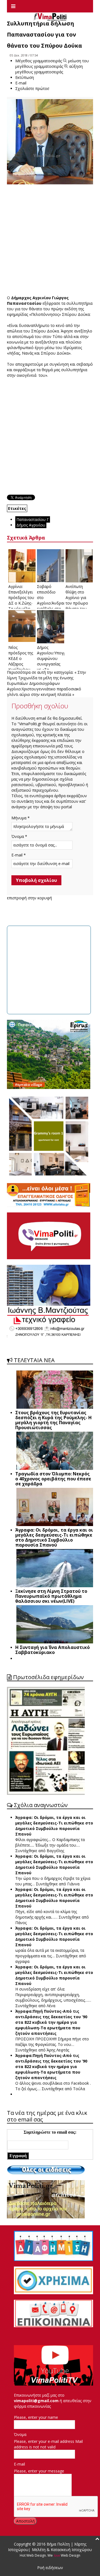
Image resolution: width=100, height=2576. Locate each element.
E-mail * (19, 855)
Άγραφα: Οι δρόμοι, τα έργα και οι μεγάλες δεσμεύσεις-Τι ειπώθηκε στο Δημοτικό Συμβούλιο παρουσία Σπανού (54, 1826)
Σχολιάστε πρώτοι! (32, 88)
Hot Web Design (33, 2555)
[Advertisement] (50, 240)
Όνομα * (19, 836)
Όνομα (20, 2434)
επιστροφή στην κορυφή (29, 898)
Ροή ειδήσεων (50, 2568)
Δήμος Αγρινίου (31, 525)
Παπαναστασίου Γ (33, 519)
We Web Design (64, 2555)
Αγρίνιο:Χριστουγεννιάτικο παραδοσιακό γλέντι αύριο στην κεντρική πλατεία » (44, 692)
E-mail (19, 2464)
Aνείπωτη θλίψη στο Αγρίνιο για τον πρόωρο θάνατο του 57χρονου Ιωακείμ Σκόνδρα (77, 606)
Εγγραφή (18, 2156)
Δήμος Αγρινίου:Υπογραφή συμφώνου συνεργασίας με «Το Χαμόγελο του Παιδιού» (55, 664)
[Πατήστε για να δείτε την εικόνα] (50, 142)
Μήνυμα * (21, 818)
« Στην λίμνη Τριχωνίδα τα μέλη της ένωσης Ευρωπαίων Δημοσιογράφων (47, 678)
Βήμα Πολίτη (59, 2544)
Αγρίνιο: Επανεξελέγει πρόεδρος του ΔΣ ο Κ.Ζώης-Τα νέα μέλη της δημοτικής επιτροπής (21, 603)
